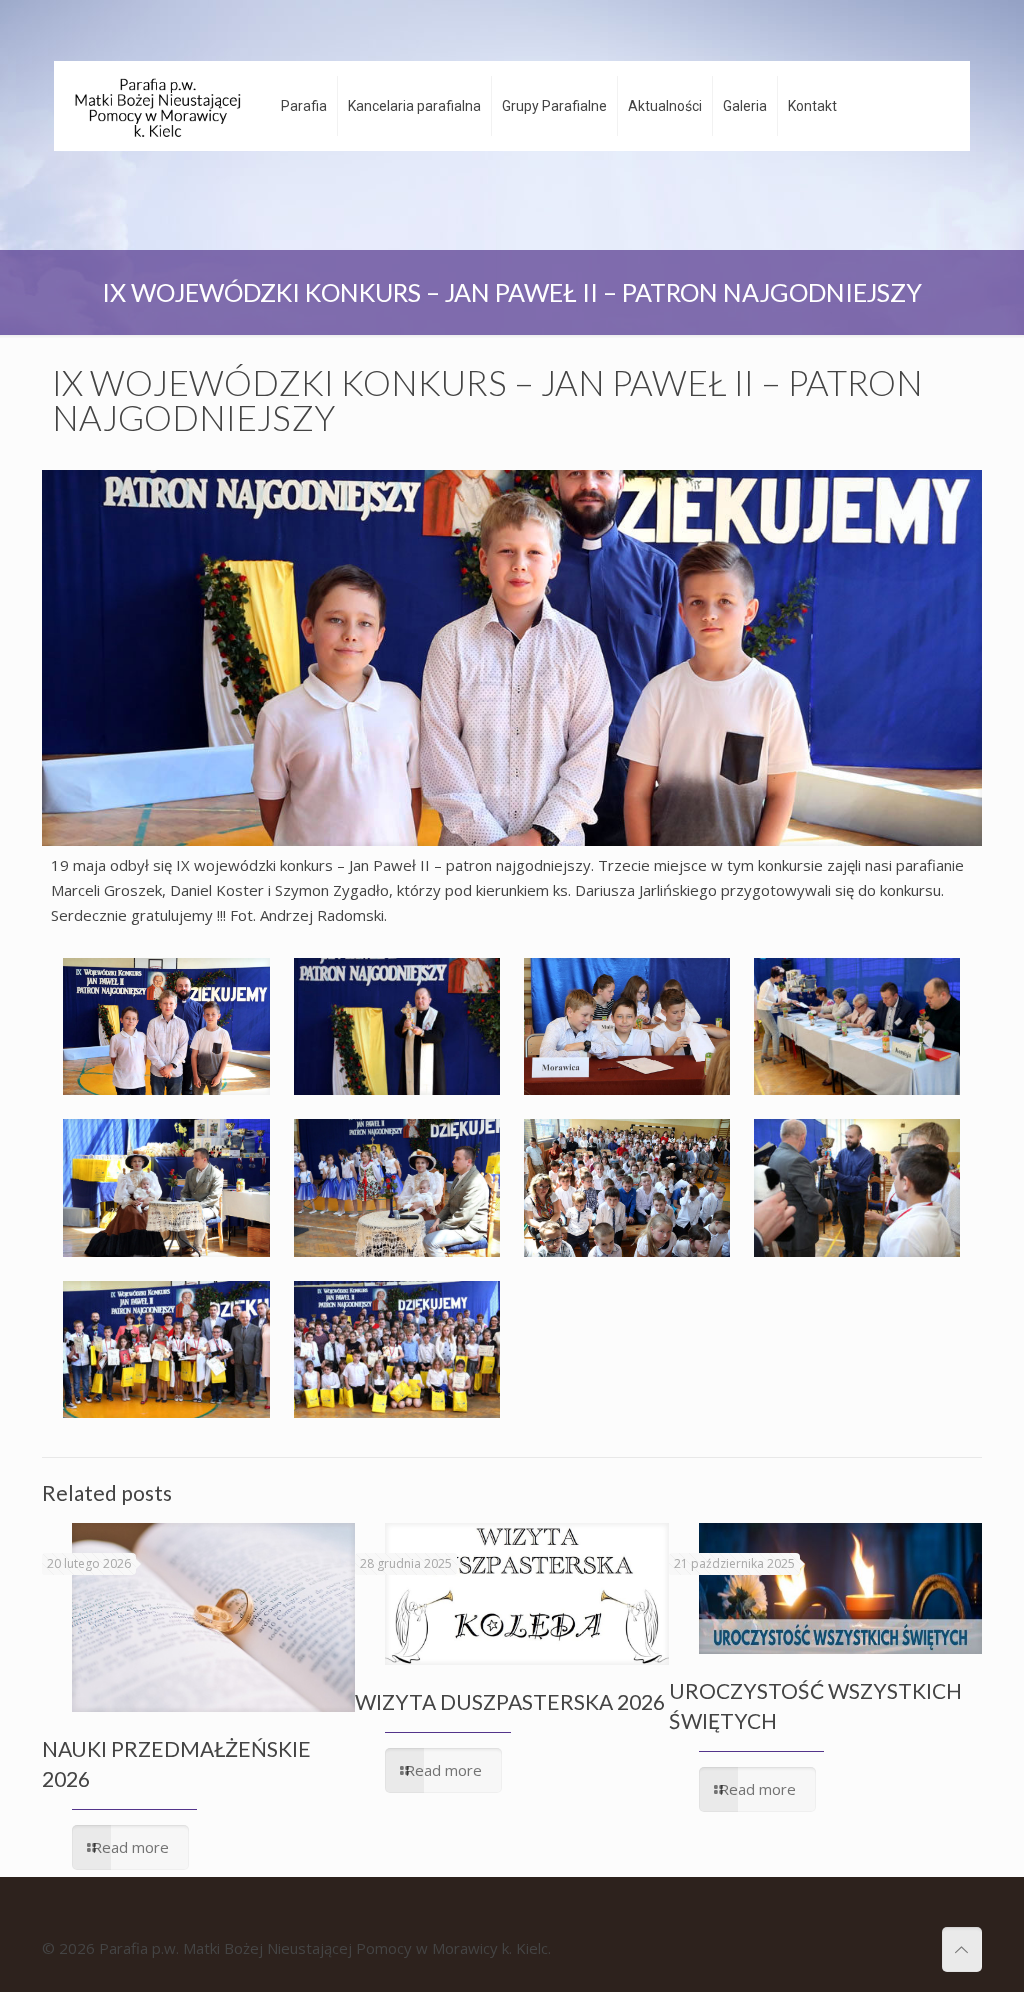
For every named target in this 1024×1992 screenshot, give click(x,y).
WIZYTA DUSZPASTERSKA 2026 (510, 1701)
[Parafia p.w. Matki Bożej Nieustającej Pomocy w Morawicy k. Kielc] (157, 106)
